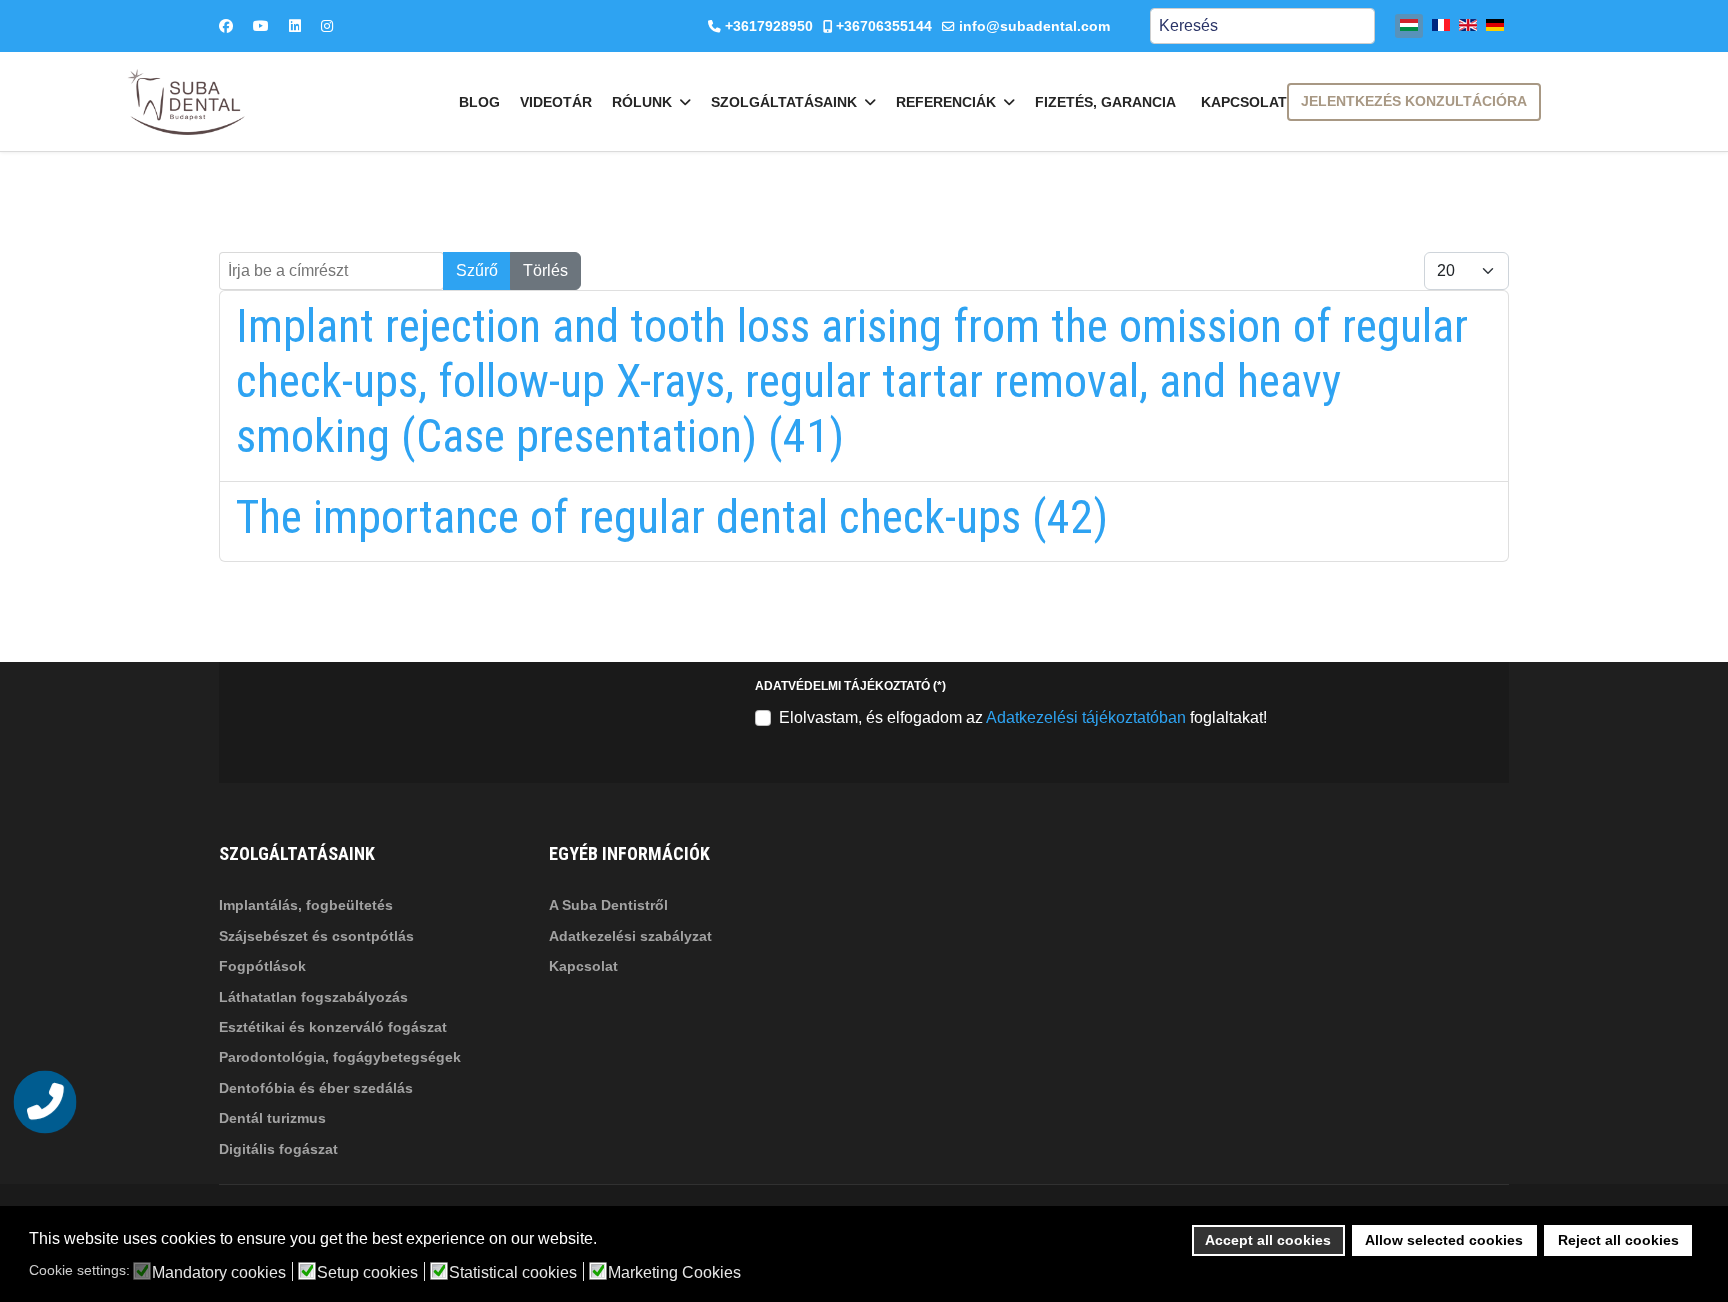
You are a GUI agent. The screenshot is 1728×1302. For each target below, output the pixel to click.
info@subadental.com (1034, 26)
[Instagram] (327, 26)
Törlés (545, 270)
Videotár (556, 102)
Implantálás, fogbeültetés (306, 905)
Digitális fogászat (278, 1149)
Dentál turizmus (272, 1118)
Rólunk (642, 102)
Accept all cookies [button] (1268, 1240)
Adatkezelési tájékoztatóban (1086, 717)
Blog (479, 102)
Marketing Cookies (674, 1273)
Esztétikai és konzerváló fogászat (333, 1027)
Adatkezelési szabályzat (630, 936)
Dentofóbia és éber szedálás (316, 1088)
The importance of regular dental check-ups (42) (672, 517)
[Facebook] (226, 26)
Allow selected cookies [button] (1444, 1240)
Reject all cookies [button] (1618, 1240)
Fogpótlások (262, 966)
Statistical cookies (513, 1273)
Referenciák (946, 102)
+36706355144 (884, 26)
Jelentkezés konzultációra (1414, 101)
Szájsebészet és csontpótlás (316, 936)
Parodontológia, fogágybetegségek (340, 1057)
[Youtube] (261, 26)
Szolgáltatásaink (784, 102)
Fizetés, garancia (1105, 102)
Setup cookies (367, 1273)
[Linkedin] (295, 26)
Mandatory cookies (219, 1273)
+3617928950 (769, 26)
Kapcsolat (1244, 102)
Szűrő (477, 270)
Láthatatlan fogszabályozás (313, 997)
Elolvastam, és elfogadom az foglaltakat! (1023, 717)
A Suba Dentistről (608, 905)
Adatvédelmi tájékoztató (850, 686)
